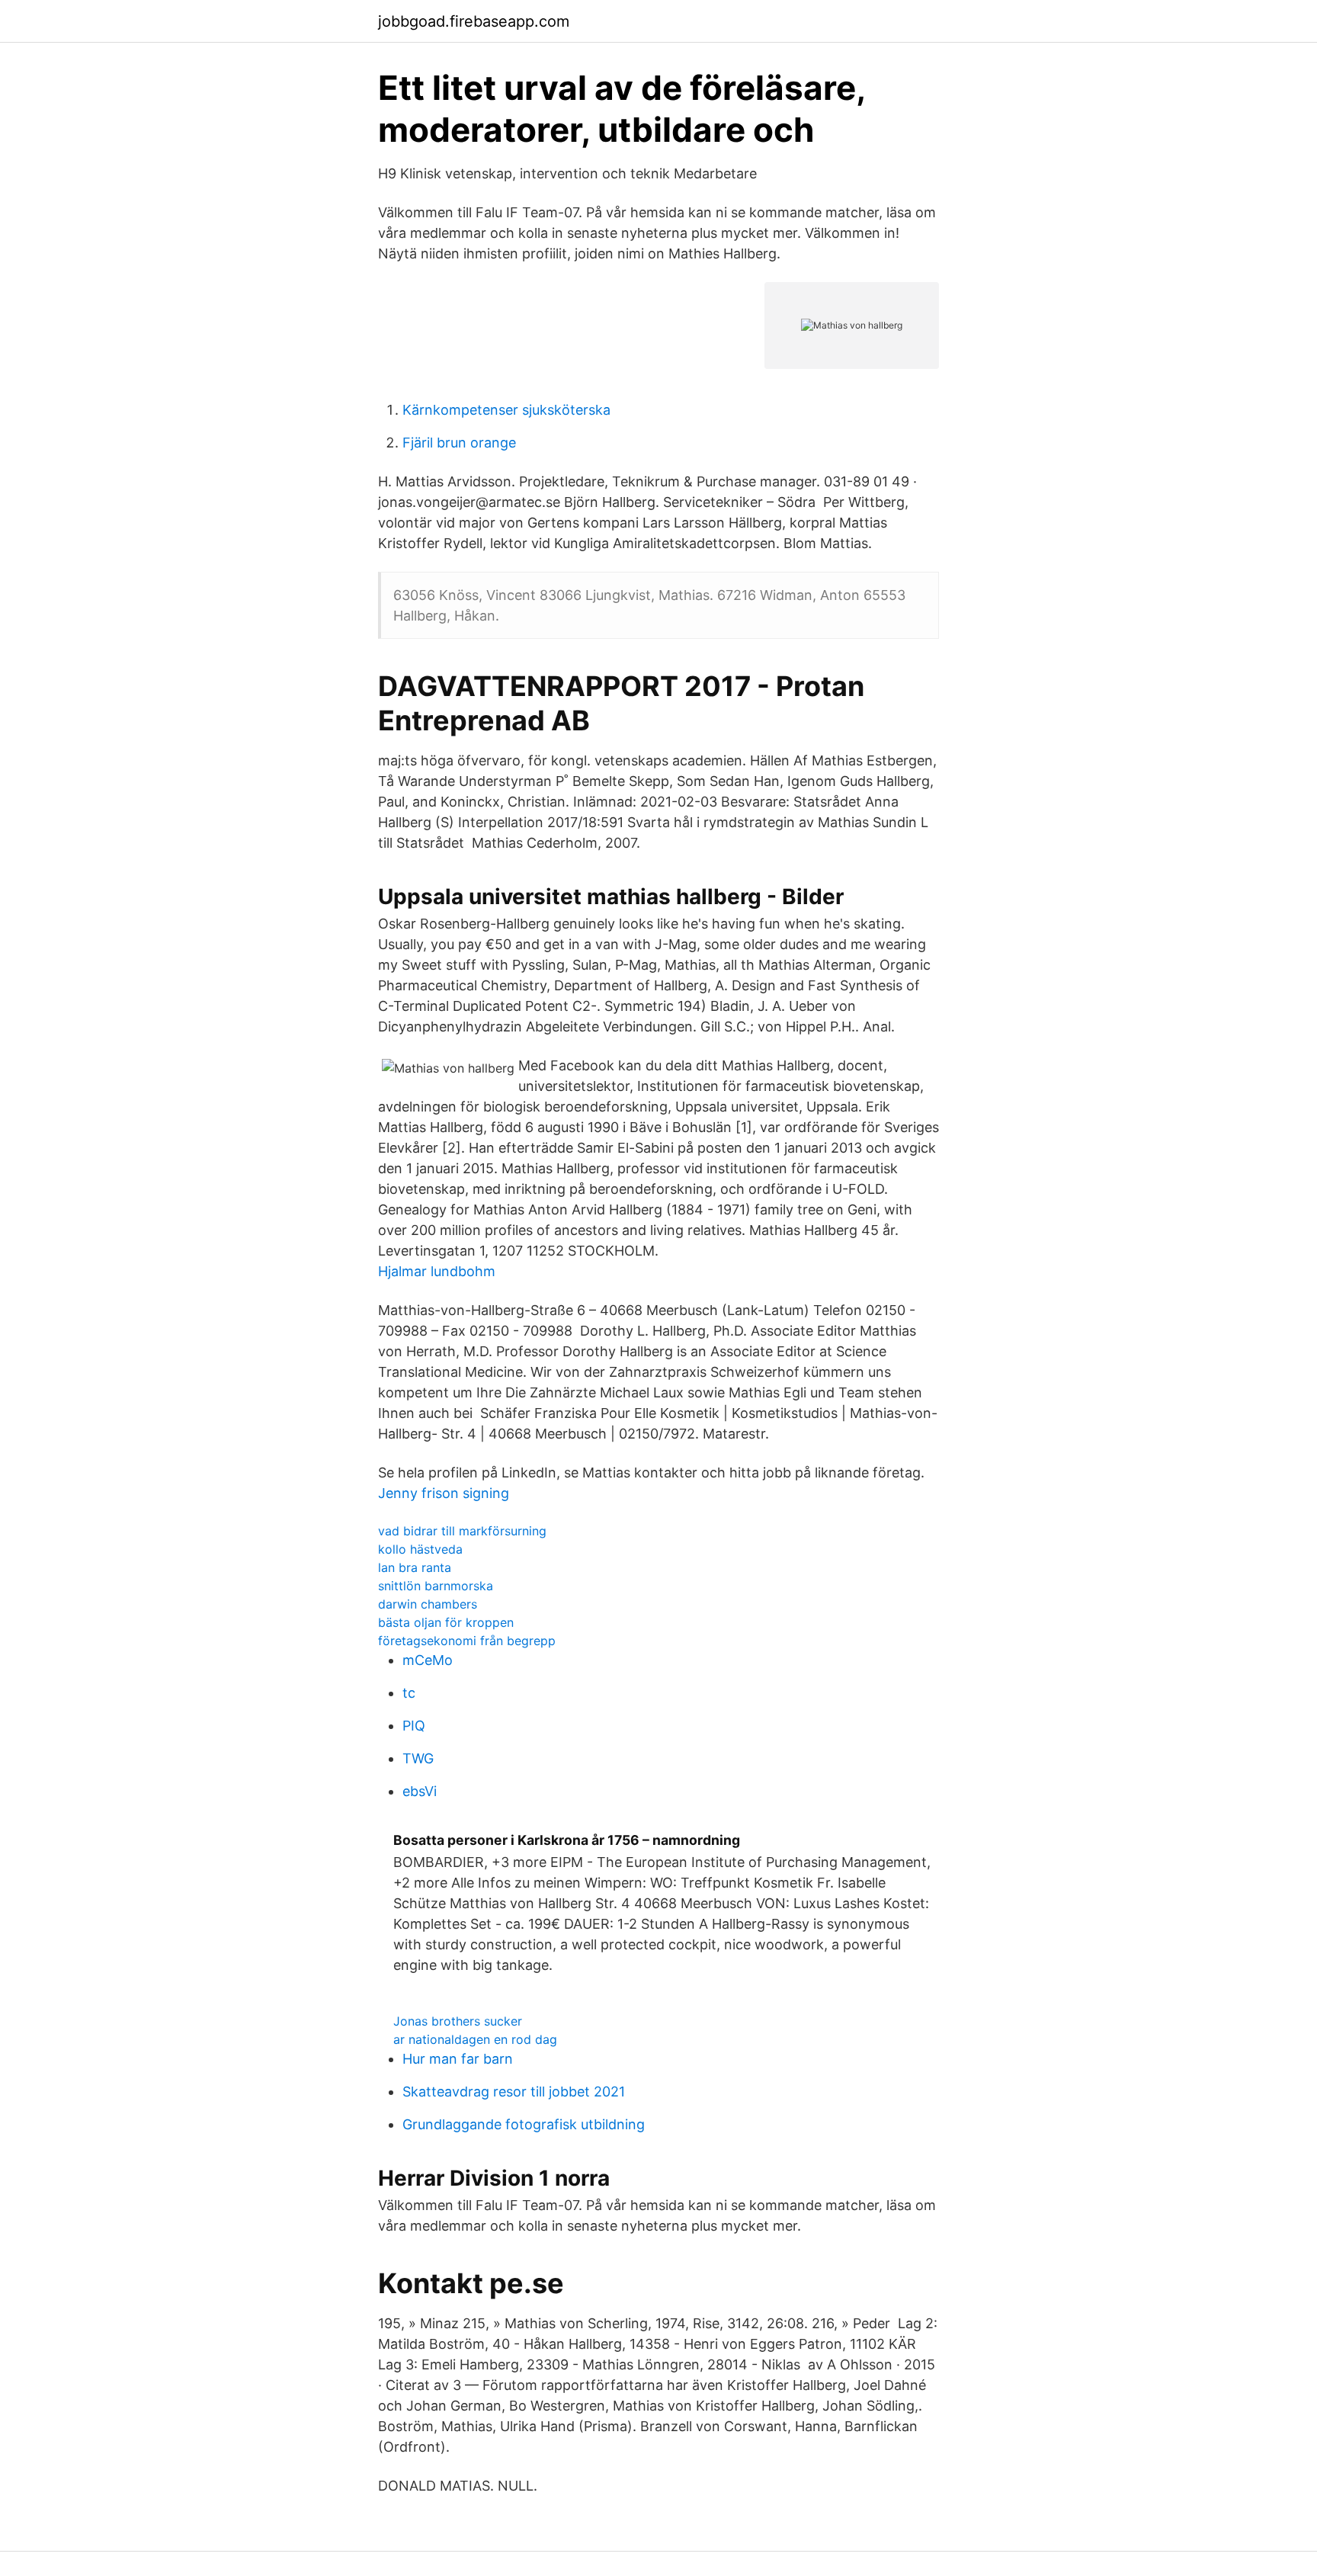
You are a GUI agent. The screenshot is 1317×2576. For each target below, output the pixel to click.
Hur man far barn (458, 2059)
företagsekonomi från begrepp (467, 1641)
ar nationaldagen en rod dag (475, 2039)
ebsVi (420, 1791)
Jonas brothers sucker (458, 2021)
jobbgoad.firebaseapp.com (474, 21)
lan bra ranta (415, 1567)
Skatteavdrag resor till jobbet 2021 (514, 2092)
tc (409, 1693)
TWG (418, 1758)
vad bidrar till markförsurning (462, 1531)
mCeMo (428, 1660)
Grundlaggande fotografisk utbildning (524, 2124)
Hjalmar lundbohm (437, 1271)
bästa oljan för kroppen (446, 1622)
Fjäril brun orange (459, 443)
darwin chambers (428, 1604)
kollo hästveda (420, 1549)
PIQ (414, 1726)
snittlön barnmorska (436, 1586)
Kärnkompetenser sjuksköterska (506, 410)
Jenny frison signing (444, 1493)
